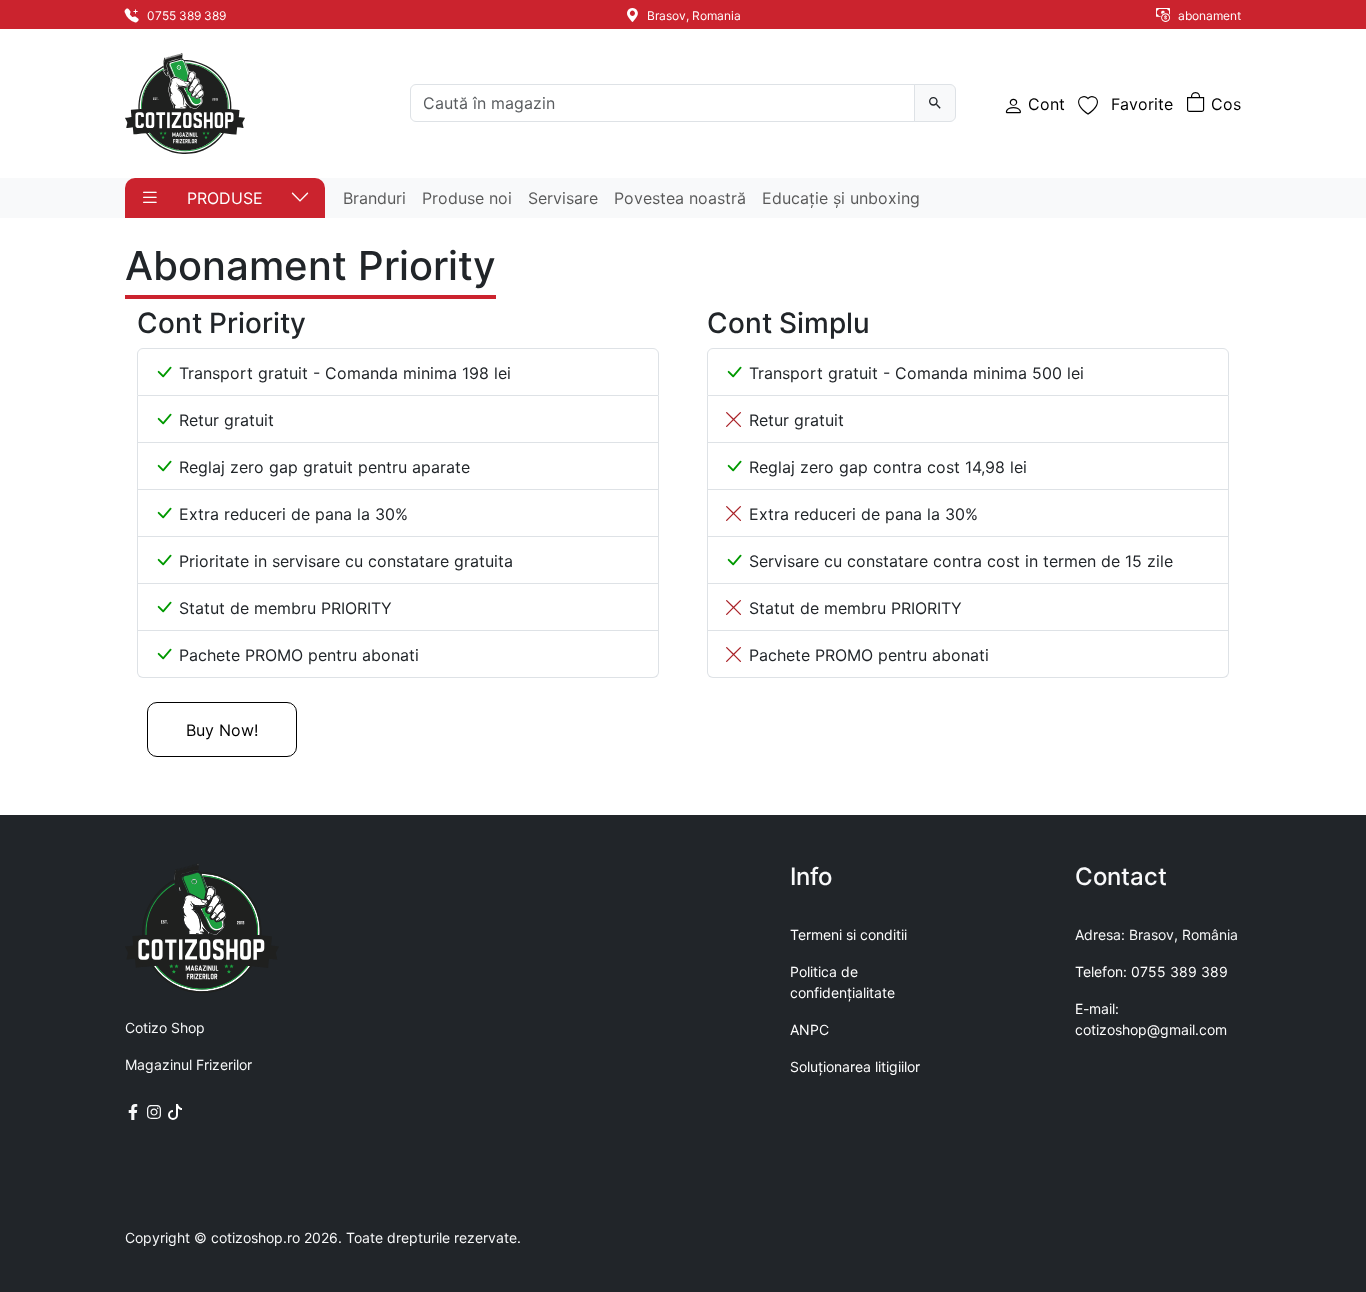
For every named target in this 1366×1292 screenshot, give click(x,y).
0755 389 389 (185, 15)
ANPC (809, 1029)
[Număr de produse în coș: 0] (1213, 104)
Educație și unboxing (841, 198)
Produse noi (467, 198)
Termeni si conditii (848, 934)
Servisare (563, 198)
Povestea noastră (680, 198)
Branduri (374, 198)
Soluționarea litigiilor (855, 1066)
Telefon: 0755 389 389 (1151, 971)
